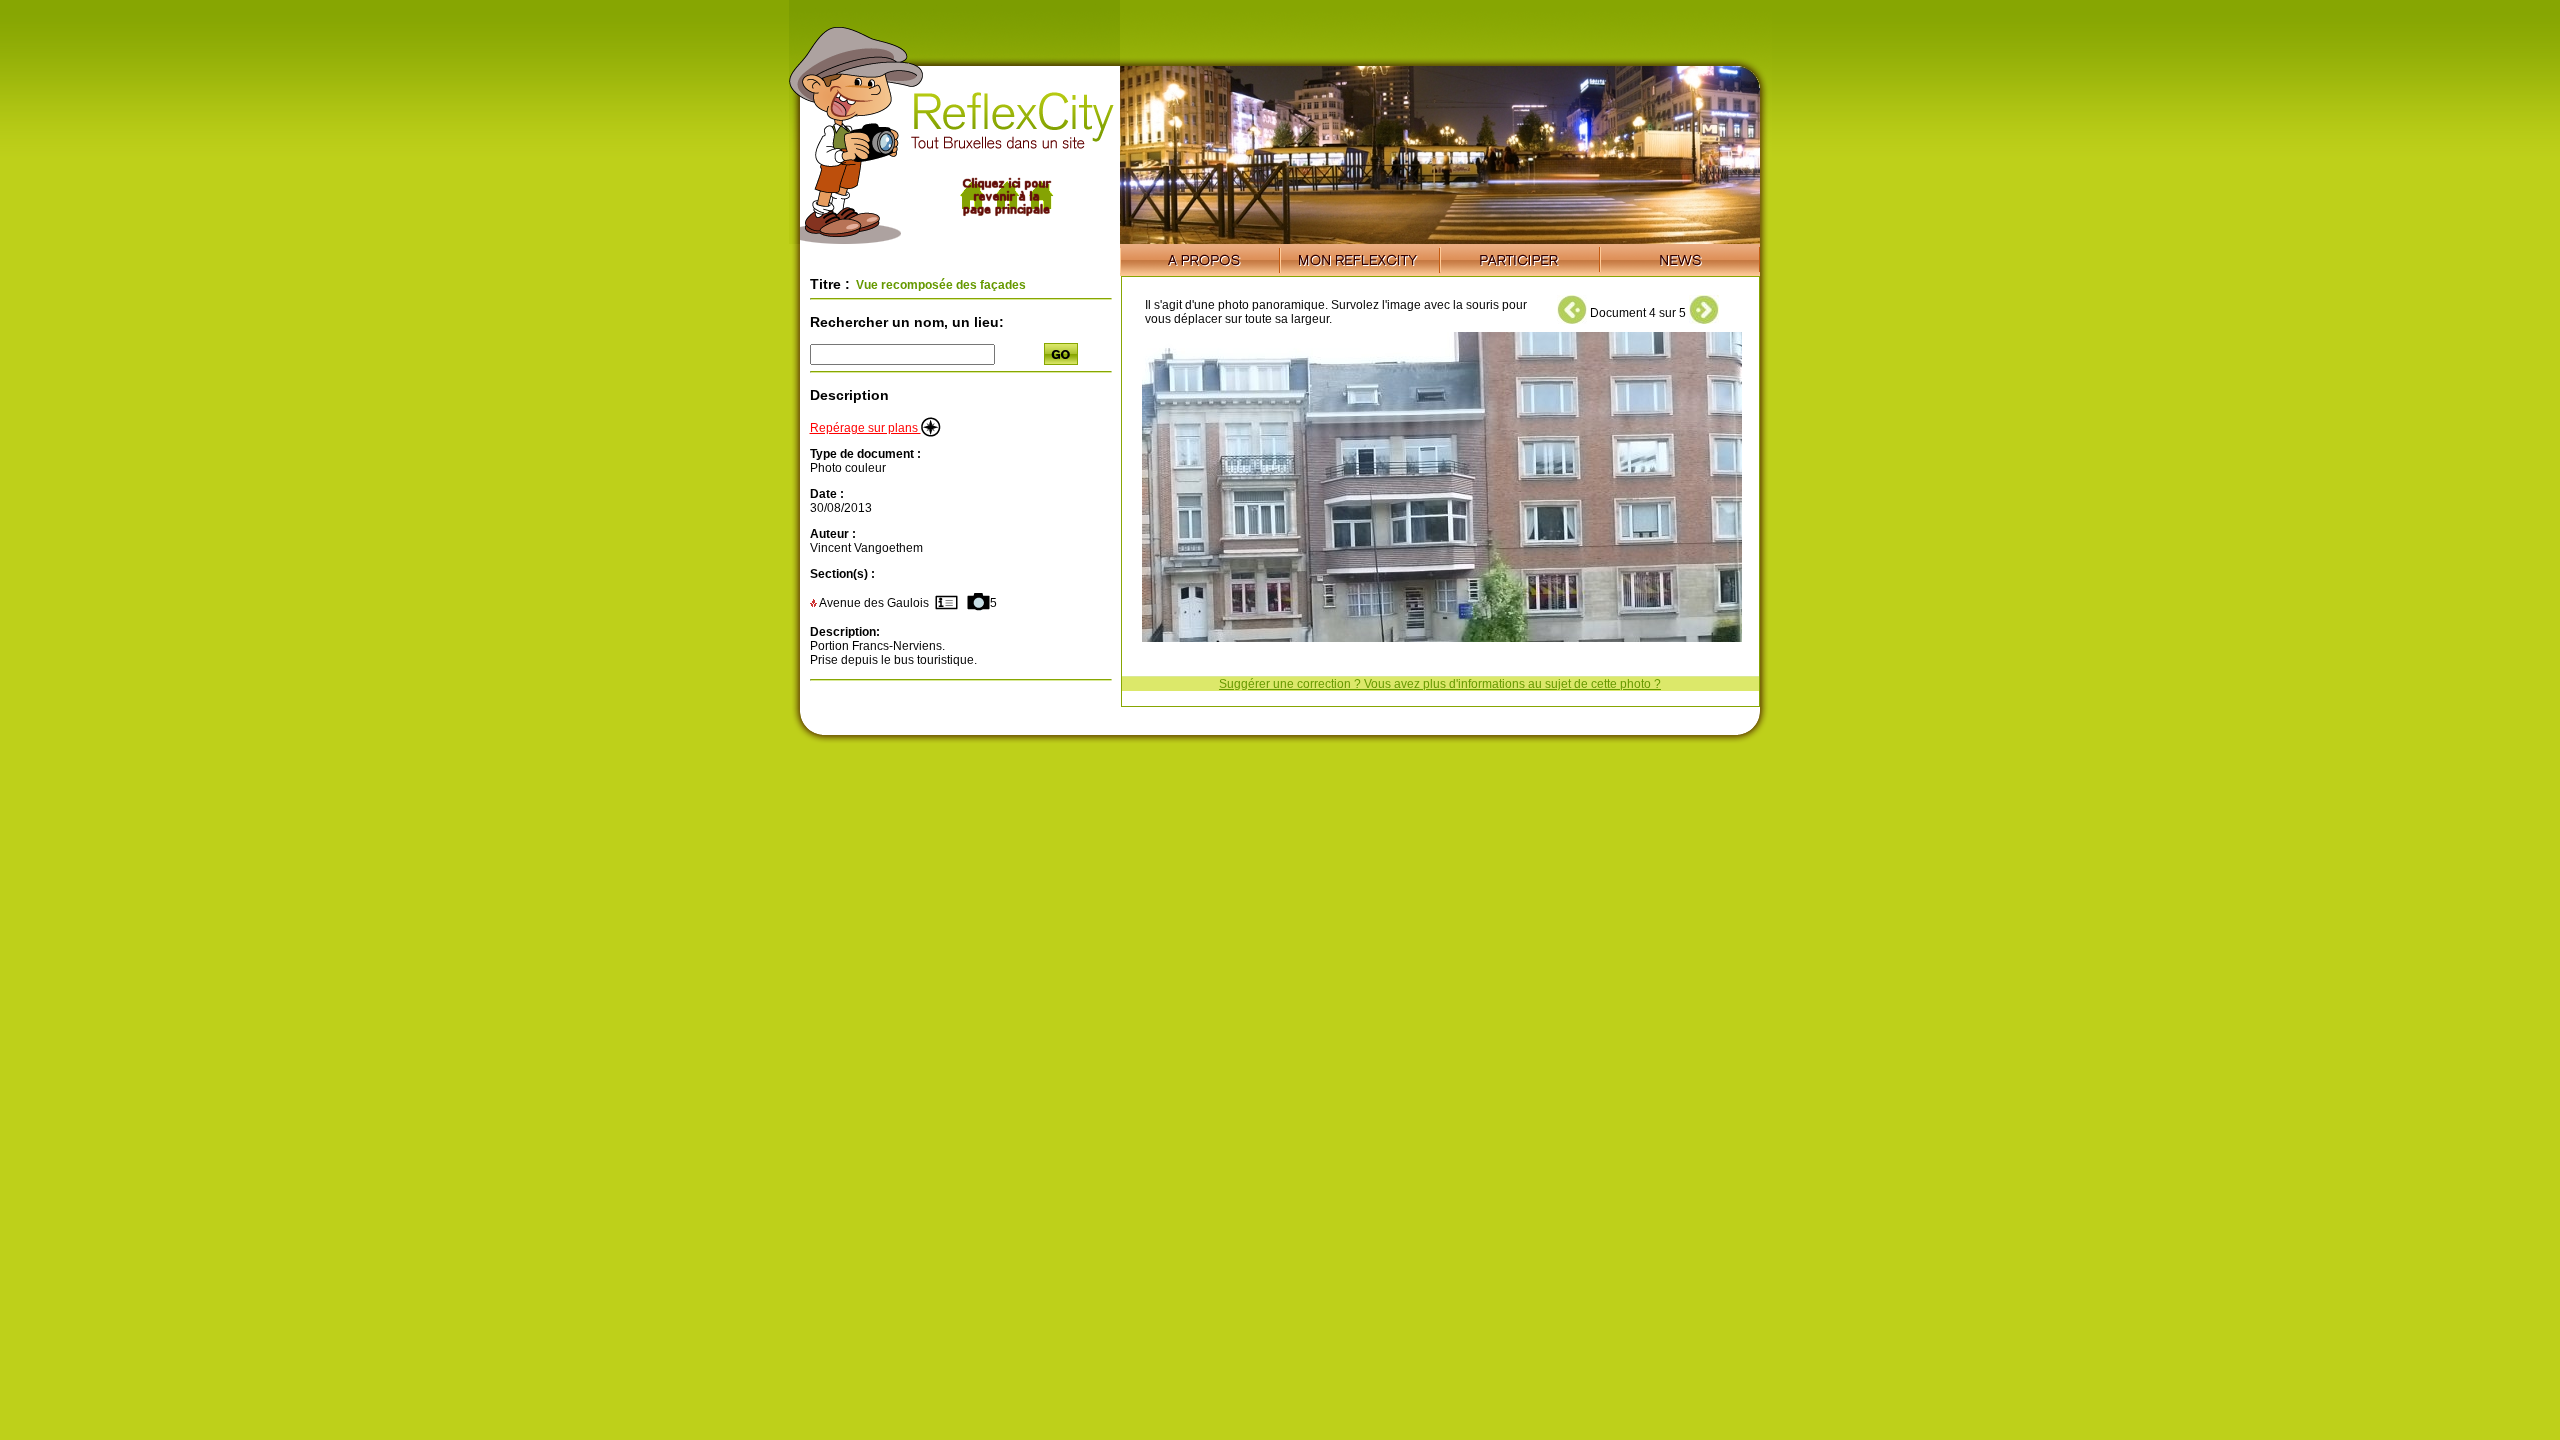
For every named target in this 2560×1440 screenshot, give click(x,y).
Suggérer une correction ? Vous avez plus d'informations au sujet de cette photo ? (1440, 684)
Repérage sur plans (865, 428)
